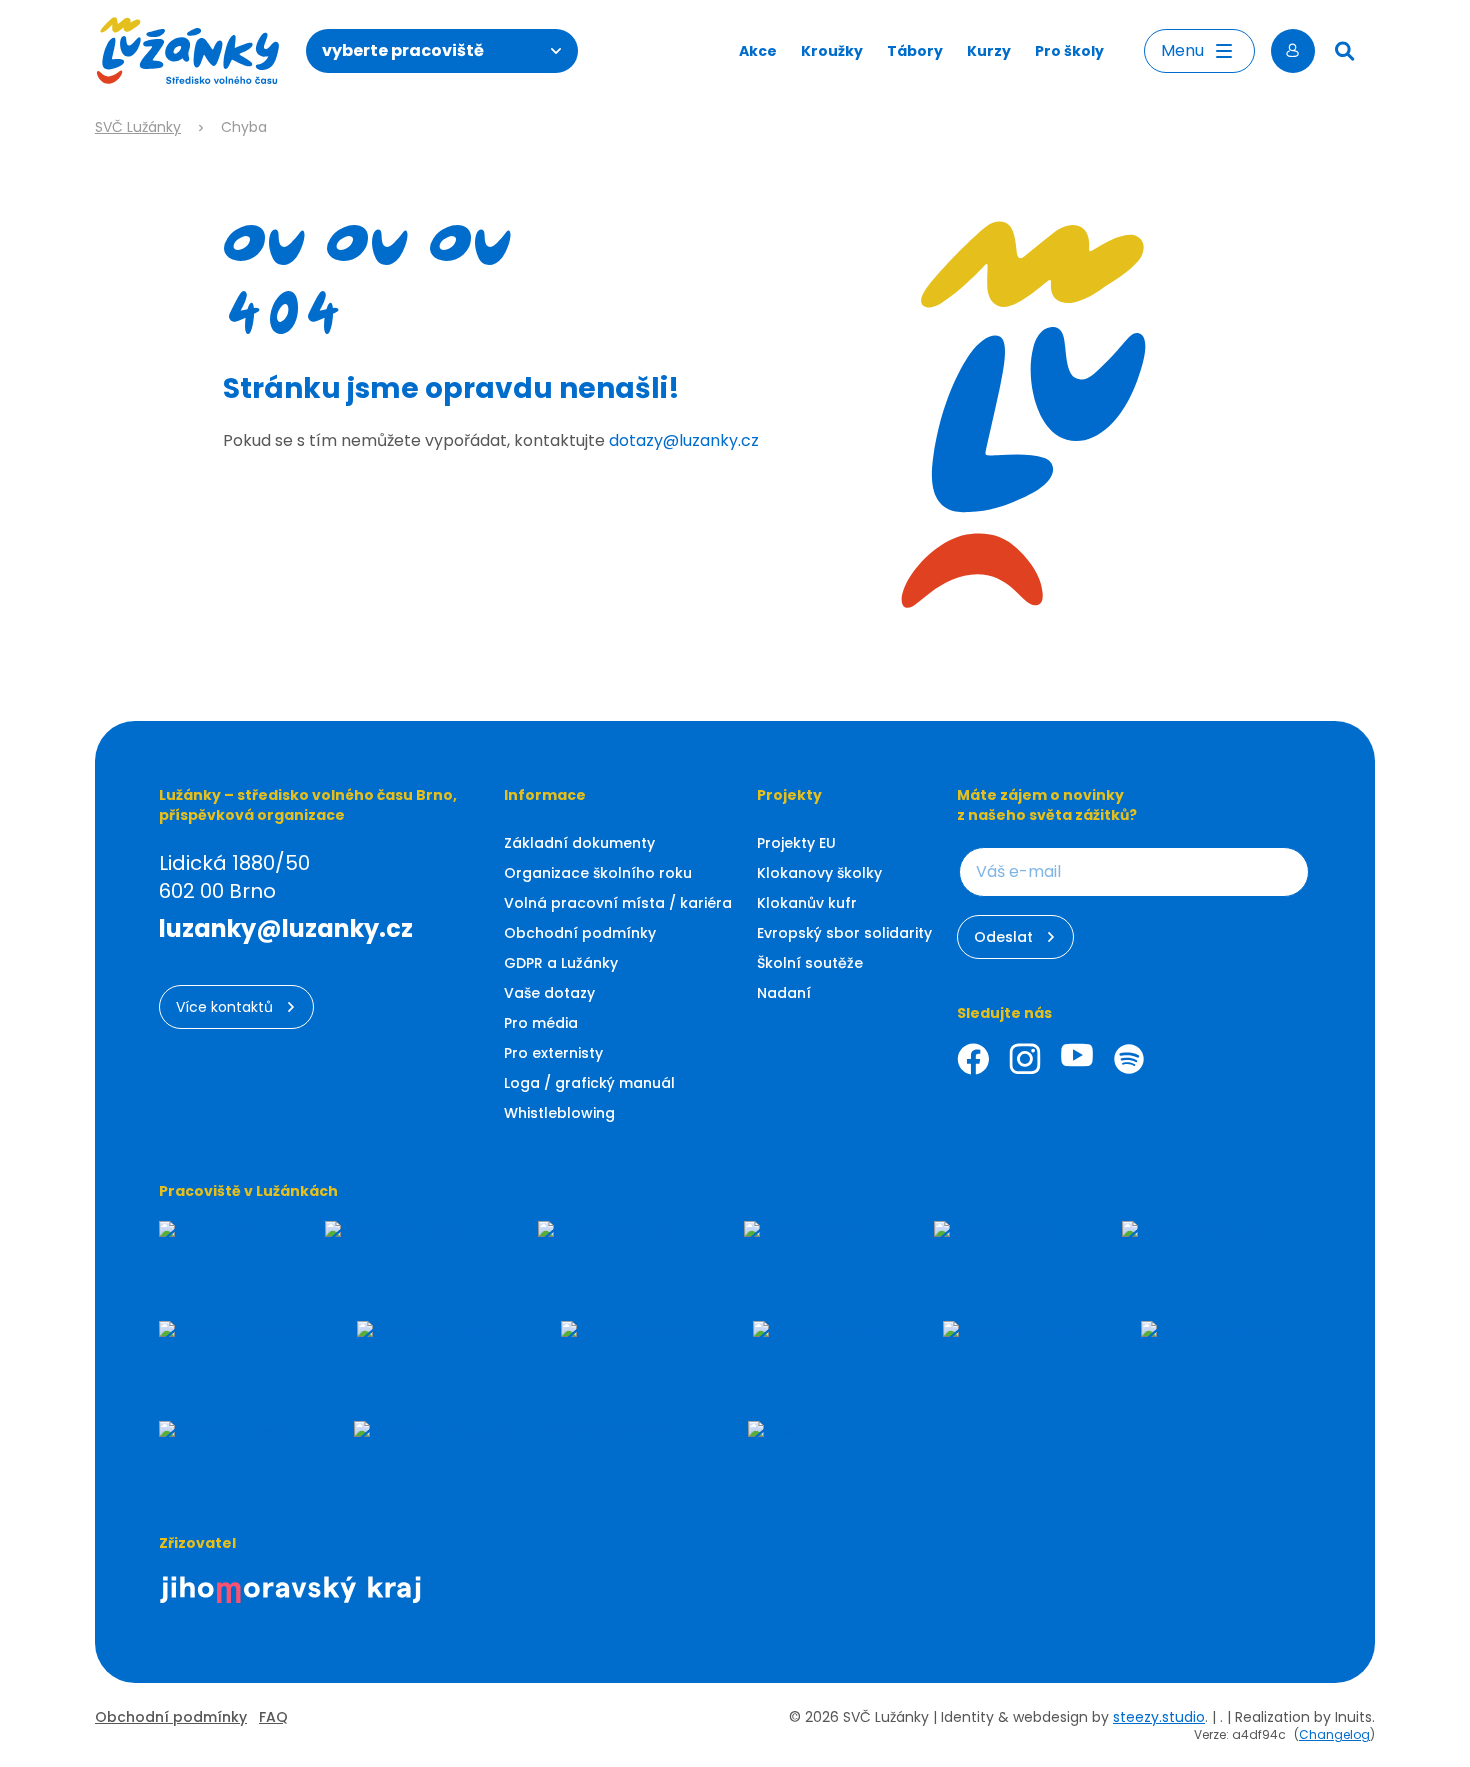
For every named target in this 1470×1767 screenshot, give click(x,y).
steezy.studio (1159, 1717)
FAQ (273, 1717)
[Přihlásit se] (1293, 51)
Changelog (1334, 1734)
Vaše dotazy (549, 993)
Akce (758, 51)
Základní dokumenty (579, 843)
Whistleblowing (559, 1113)
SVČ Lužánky (138, 127)
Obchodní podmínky (580, 933)
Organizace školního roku (598, 873)
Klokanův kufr (807, 903)
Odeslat (1003, 937)
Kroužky (832, 51)
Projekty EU (796, 843)
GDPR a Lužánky (561, 963)
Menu (1182, 50)
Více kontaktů (224, 1007)
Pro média (541, 1023)
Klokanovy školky (819, 873)
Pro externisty (553, 1053)
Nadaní (784, 993)
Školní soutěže (810, 963)
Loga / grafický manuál (589, 1083)
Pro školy (1069, 51)
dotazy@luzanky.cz (684, 440)
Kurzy (989, 51)
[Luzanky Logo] (188, 51)
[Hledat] (1345, 51)
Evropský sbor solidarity (844, 933)
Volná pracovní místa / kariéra (618, 903)
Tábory (915, 51)
